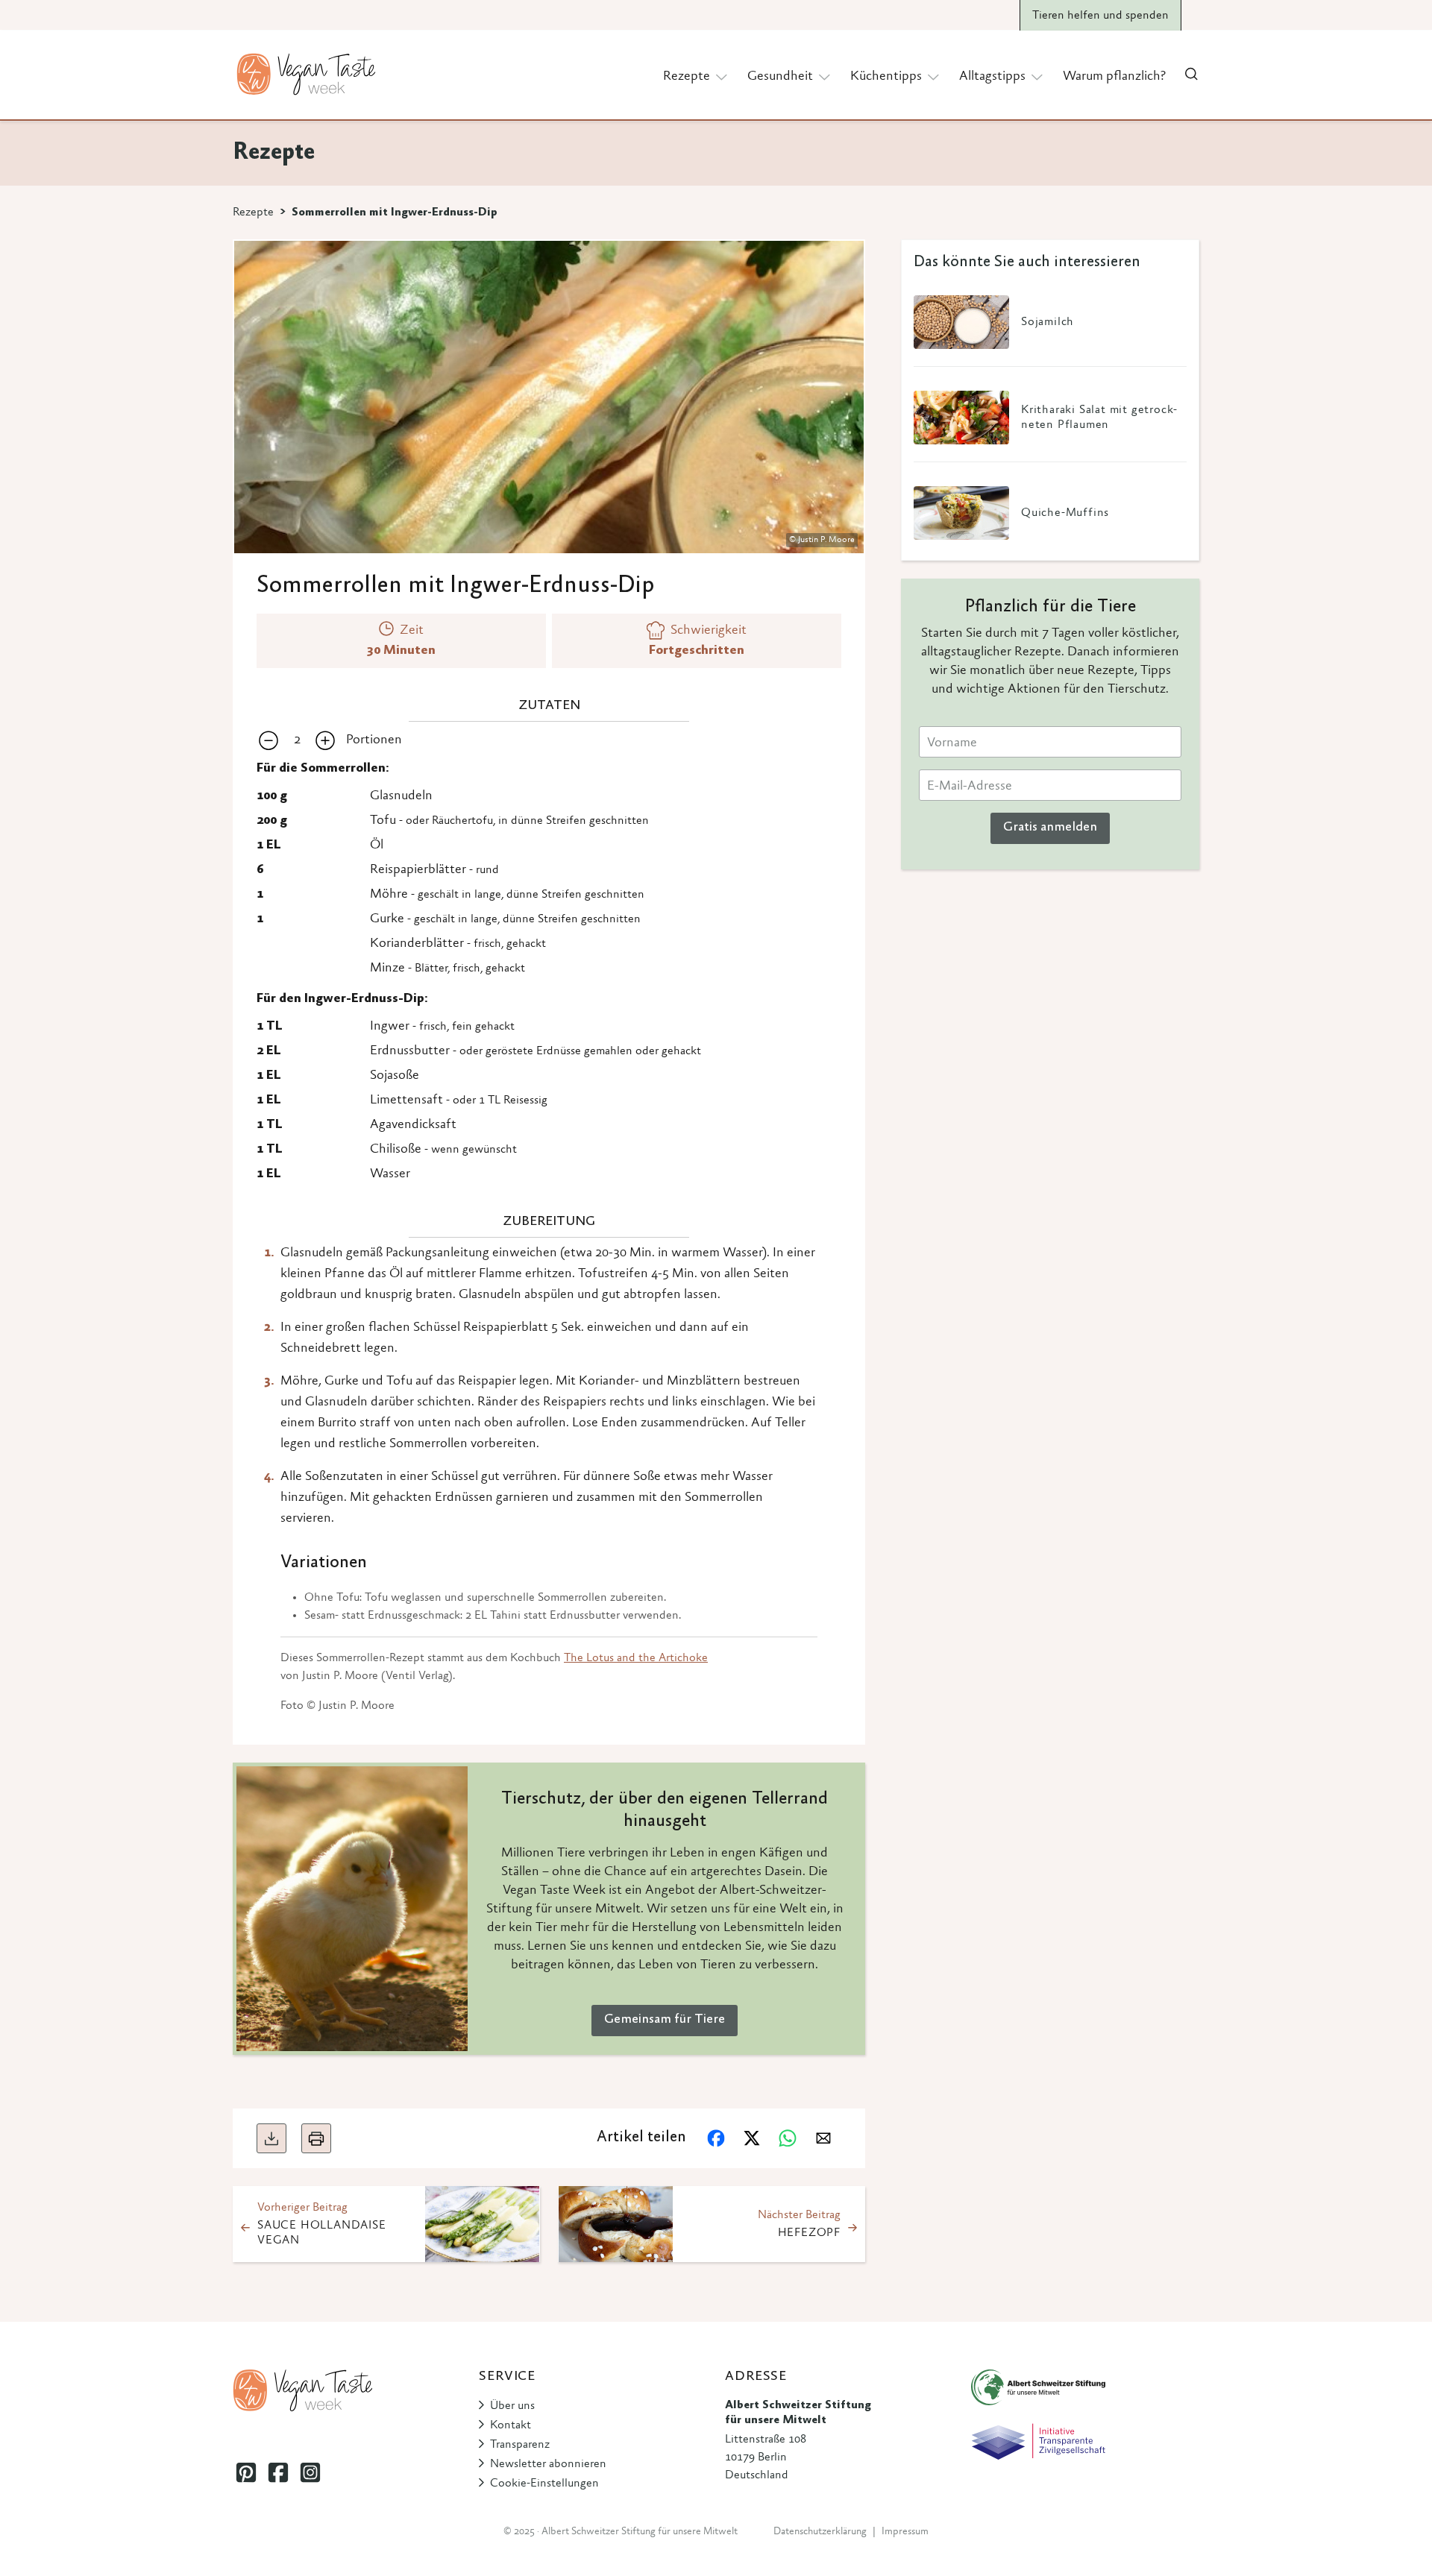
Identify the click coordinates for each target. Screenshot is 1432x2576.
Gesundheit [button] (780, 77)
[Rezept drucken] (316, 2138)
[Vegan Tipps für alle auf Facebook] (278, 2472)
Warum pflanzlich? (1114, 77)
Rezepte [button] (687, 77)
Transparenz (520, 2445)
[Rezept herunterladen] (271, 2138)
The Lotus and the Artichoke (636, 1658)
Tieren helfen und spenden (1100, 16)
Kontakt (511, 2425)
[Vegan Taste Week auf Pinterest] (246, 2472)
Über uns (512, 2406)
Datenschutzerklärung (820, 2532)
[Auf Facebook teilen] (716, 2138)
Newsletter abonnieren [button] (548, 2464)
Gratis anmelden (1050, 828)
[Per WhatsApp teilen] (788, 2138)
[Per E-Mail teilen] (823, 2138)
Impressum (905, 2532)
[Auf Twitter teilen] (752, 2138)
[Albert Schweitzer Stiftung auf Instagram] (310, 2472)
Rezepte (253, 212)
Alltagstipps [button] (992, 77)
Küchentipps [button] (886, 77)
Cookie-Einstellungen (544, 2484)
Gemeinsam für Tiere (665, 2020)
